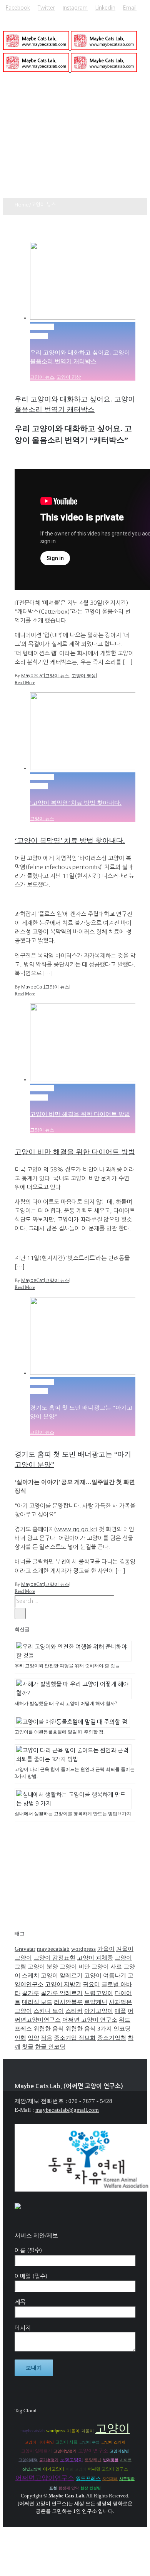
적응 (47, 2038)
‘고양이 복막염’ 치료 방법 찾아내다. (76, 803)
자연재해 (110, 2479)
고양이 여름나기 (105, 1975)
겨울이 (125, 1949)
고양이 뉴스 (42, 377)
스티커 (74, 2011)
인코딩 (122, 2029)
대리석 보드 (37, 2002)
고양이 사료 (107, 1967)
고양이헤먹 (28, 2460)
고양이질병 (119, 2451)
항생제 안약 (69, 2488)
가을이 (106, 1949)
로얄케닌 (96, 2002)
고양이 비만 (75, 1967)
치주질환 (127, 2479)
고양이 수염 (89, 2442)
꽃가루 (31, 1993)
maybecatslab (53, 1949)
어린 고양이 (76, 2469)
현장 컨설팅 (91, 2488)
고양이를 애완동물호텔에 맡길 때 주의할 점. (60, 1732)
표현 (53, 2488)
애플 (120, 2011)
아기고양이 (99, 2011)
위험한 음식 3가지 (89, 2029)
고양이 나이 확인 (39, 2442)
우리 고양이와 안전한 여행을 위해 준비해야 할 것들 (67, 1666)
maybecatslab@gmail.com (67, 2110)
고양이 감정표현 (54, 1958)
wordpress (83, 1949)
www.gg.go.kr (76, 1529)
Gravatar (25, 1949)
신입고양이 (32, 2469)
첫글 (28, 2047)
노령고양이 (99, 1993)
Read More (25, 683)
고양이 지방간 (63, 1984)
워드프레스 (88, 2479)
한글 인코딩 (50, 2047)
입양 (33, 2038)
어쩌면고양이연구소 (45, 2478)
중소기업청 (112, 2038)
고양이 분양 (43, 1967)
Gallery (39, 336)
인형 (20, 2038)
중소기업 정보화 (75, 2038)
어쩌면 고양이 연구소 (90, 2020)
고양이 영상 (69, 377)
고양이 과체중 (95, 1958)
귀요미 (91, 1984)
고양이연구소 (93, 2451)
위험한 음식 (49, 2029)
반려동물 (111, 2460)
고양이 (23, 1958)
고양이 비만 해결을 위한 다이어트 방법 (80, 1114)
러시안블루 (68, 2002)
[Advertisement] (75, 140)
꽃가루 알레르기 (62, 1993)
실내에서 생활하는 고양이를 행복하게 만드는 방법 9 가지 (73, 1814)
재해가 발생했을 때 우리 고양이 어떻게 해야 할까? (66, 1703)
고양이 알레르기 (62, 1975)
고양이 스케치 (113, 2442)
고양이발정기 (65, 2451)
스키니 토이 (49, 2011)
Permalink (42, 327)
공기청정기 (49, 2460)
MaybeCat (32, 676)
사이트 (126, 2460)
